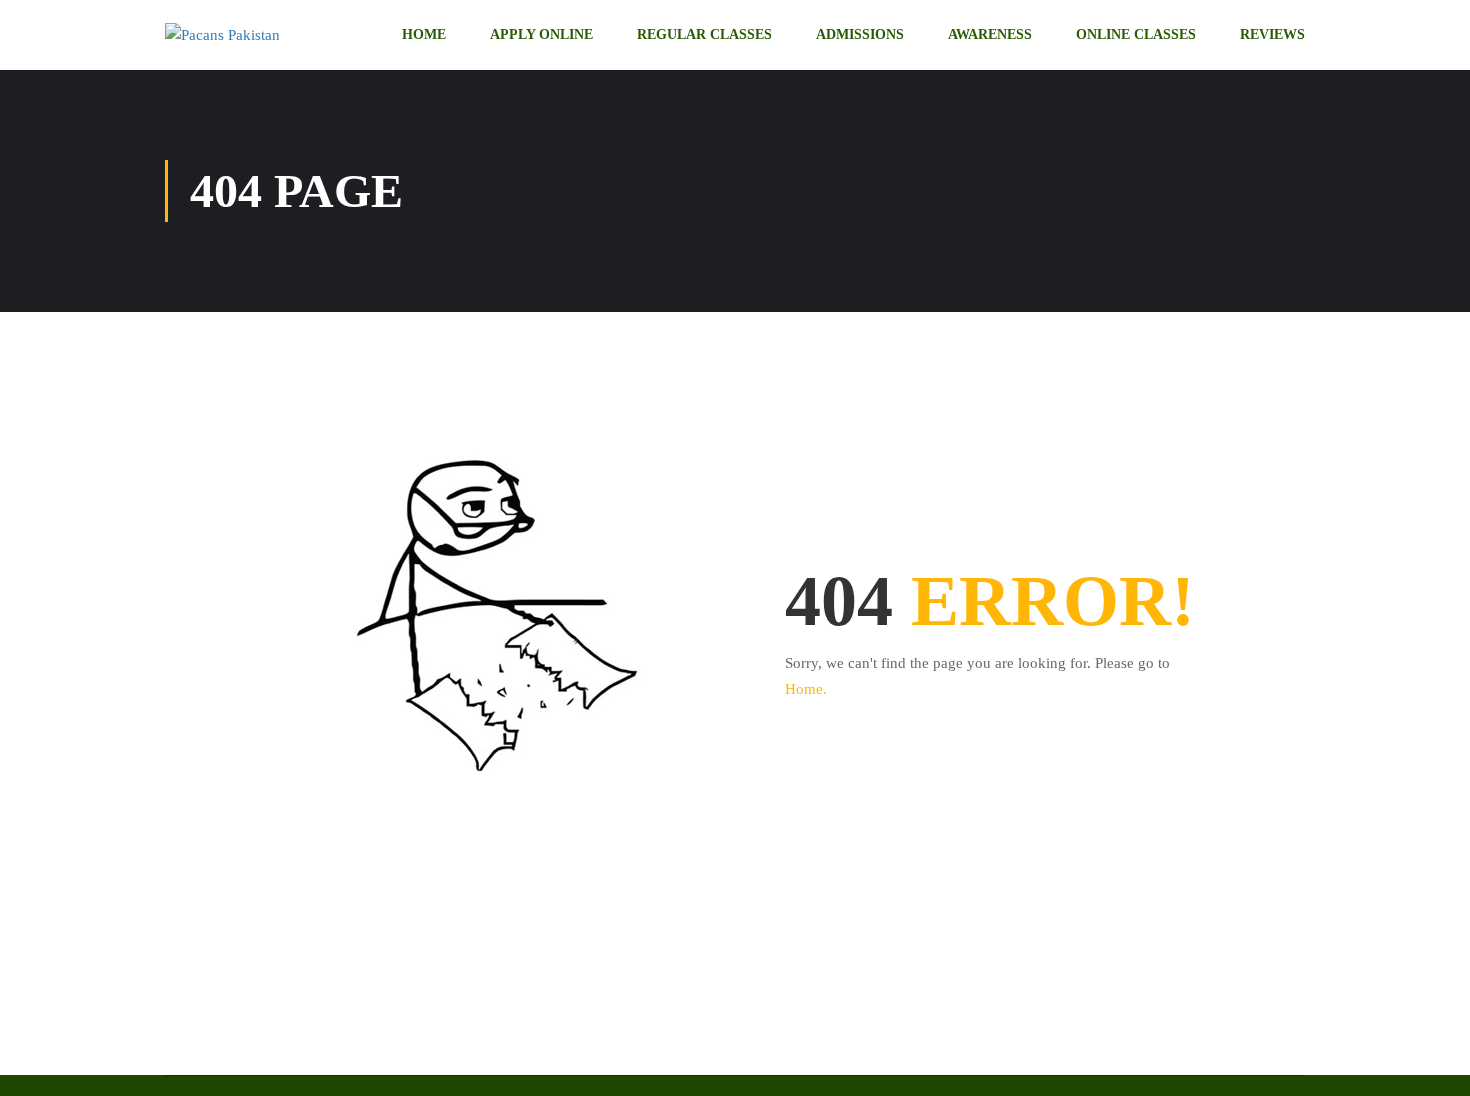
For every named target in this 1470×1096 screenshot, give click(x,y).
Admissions (860, 34)
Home (424, 34)
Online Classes (1136, 34)
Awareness (990, 34)
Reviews (1272, 34)
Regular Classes (704, 34)
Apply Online (541, 34)
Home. (806, 689)
